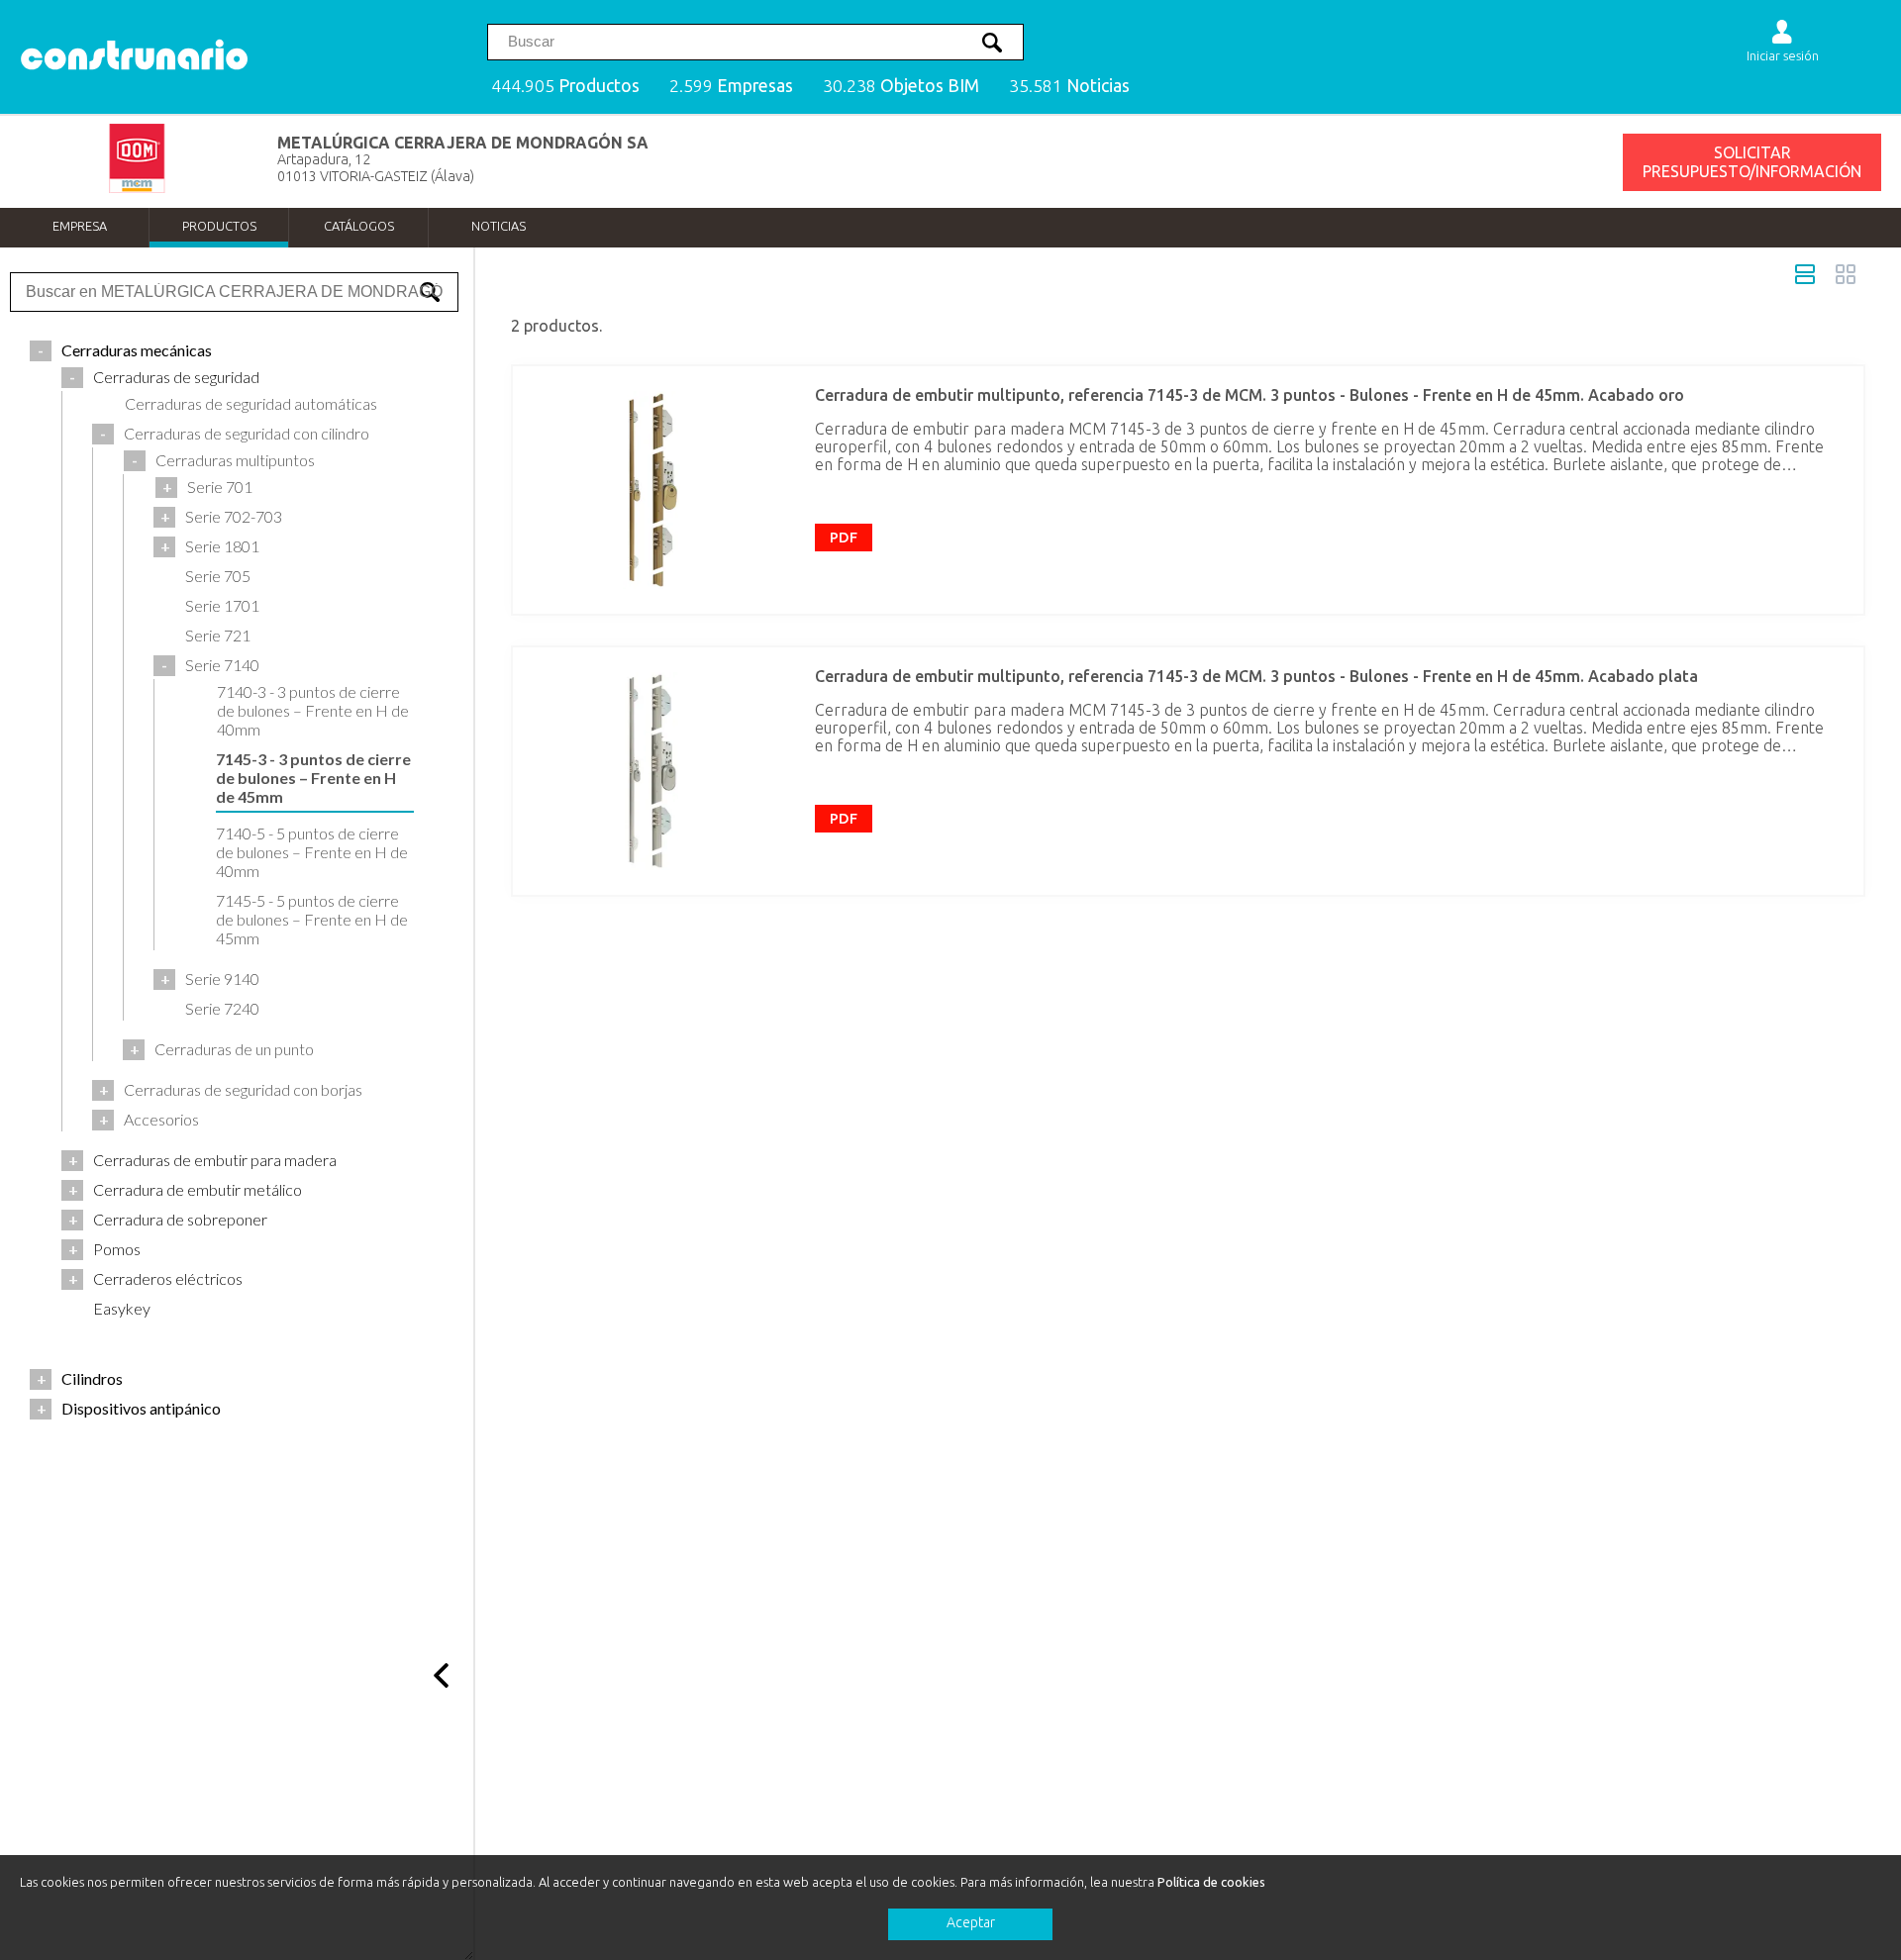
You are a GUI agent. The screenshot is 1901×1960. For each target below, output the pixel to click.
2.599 (731, 86)
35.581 (1069, 86)
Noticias (499, 226)
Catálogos (359, 226)
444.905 (565, 86)
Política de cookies (1211, 1882)
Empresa (80, 226)
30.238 (901, 86)
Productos (219, 226)
